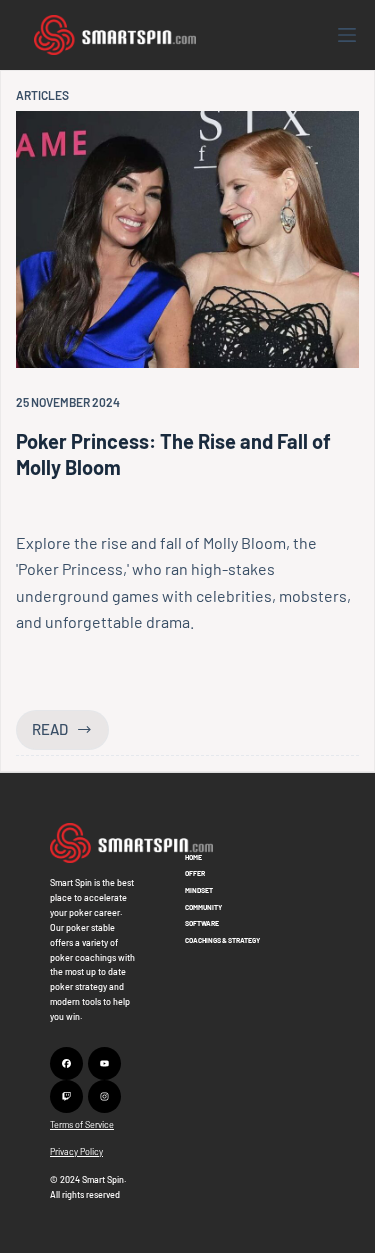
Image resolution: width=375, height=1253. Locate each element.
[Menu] (347, 35)
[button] (131, 843)
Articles (42, 95)
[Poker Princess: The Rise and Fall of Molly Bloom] (187, 239)
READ (70, 734)
